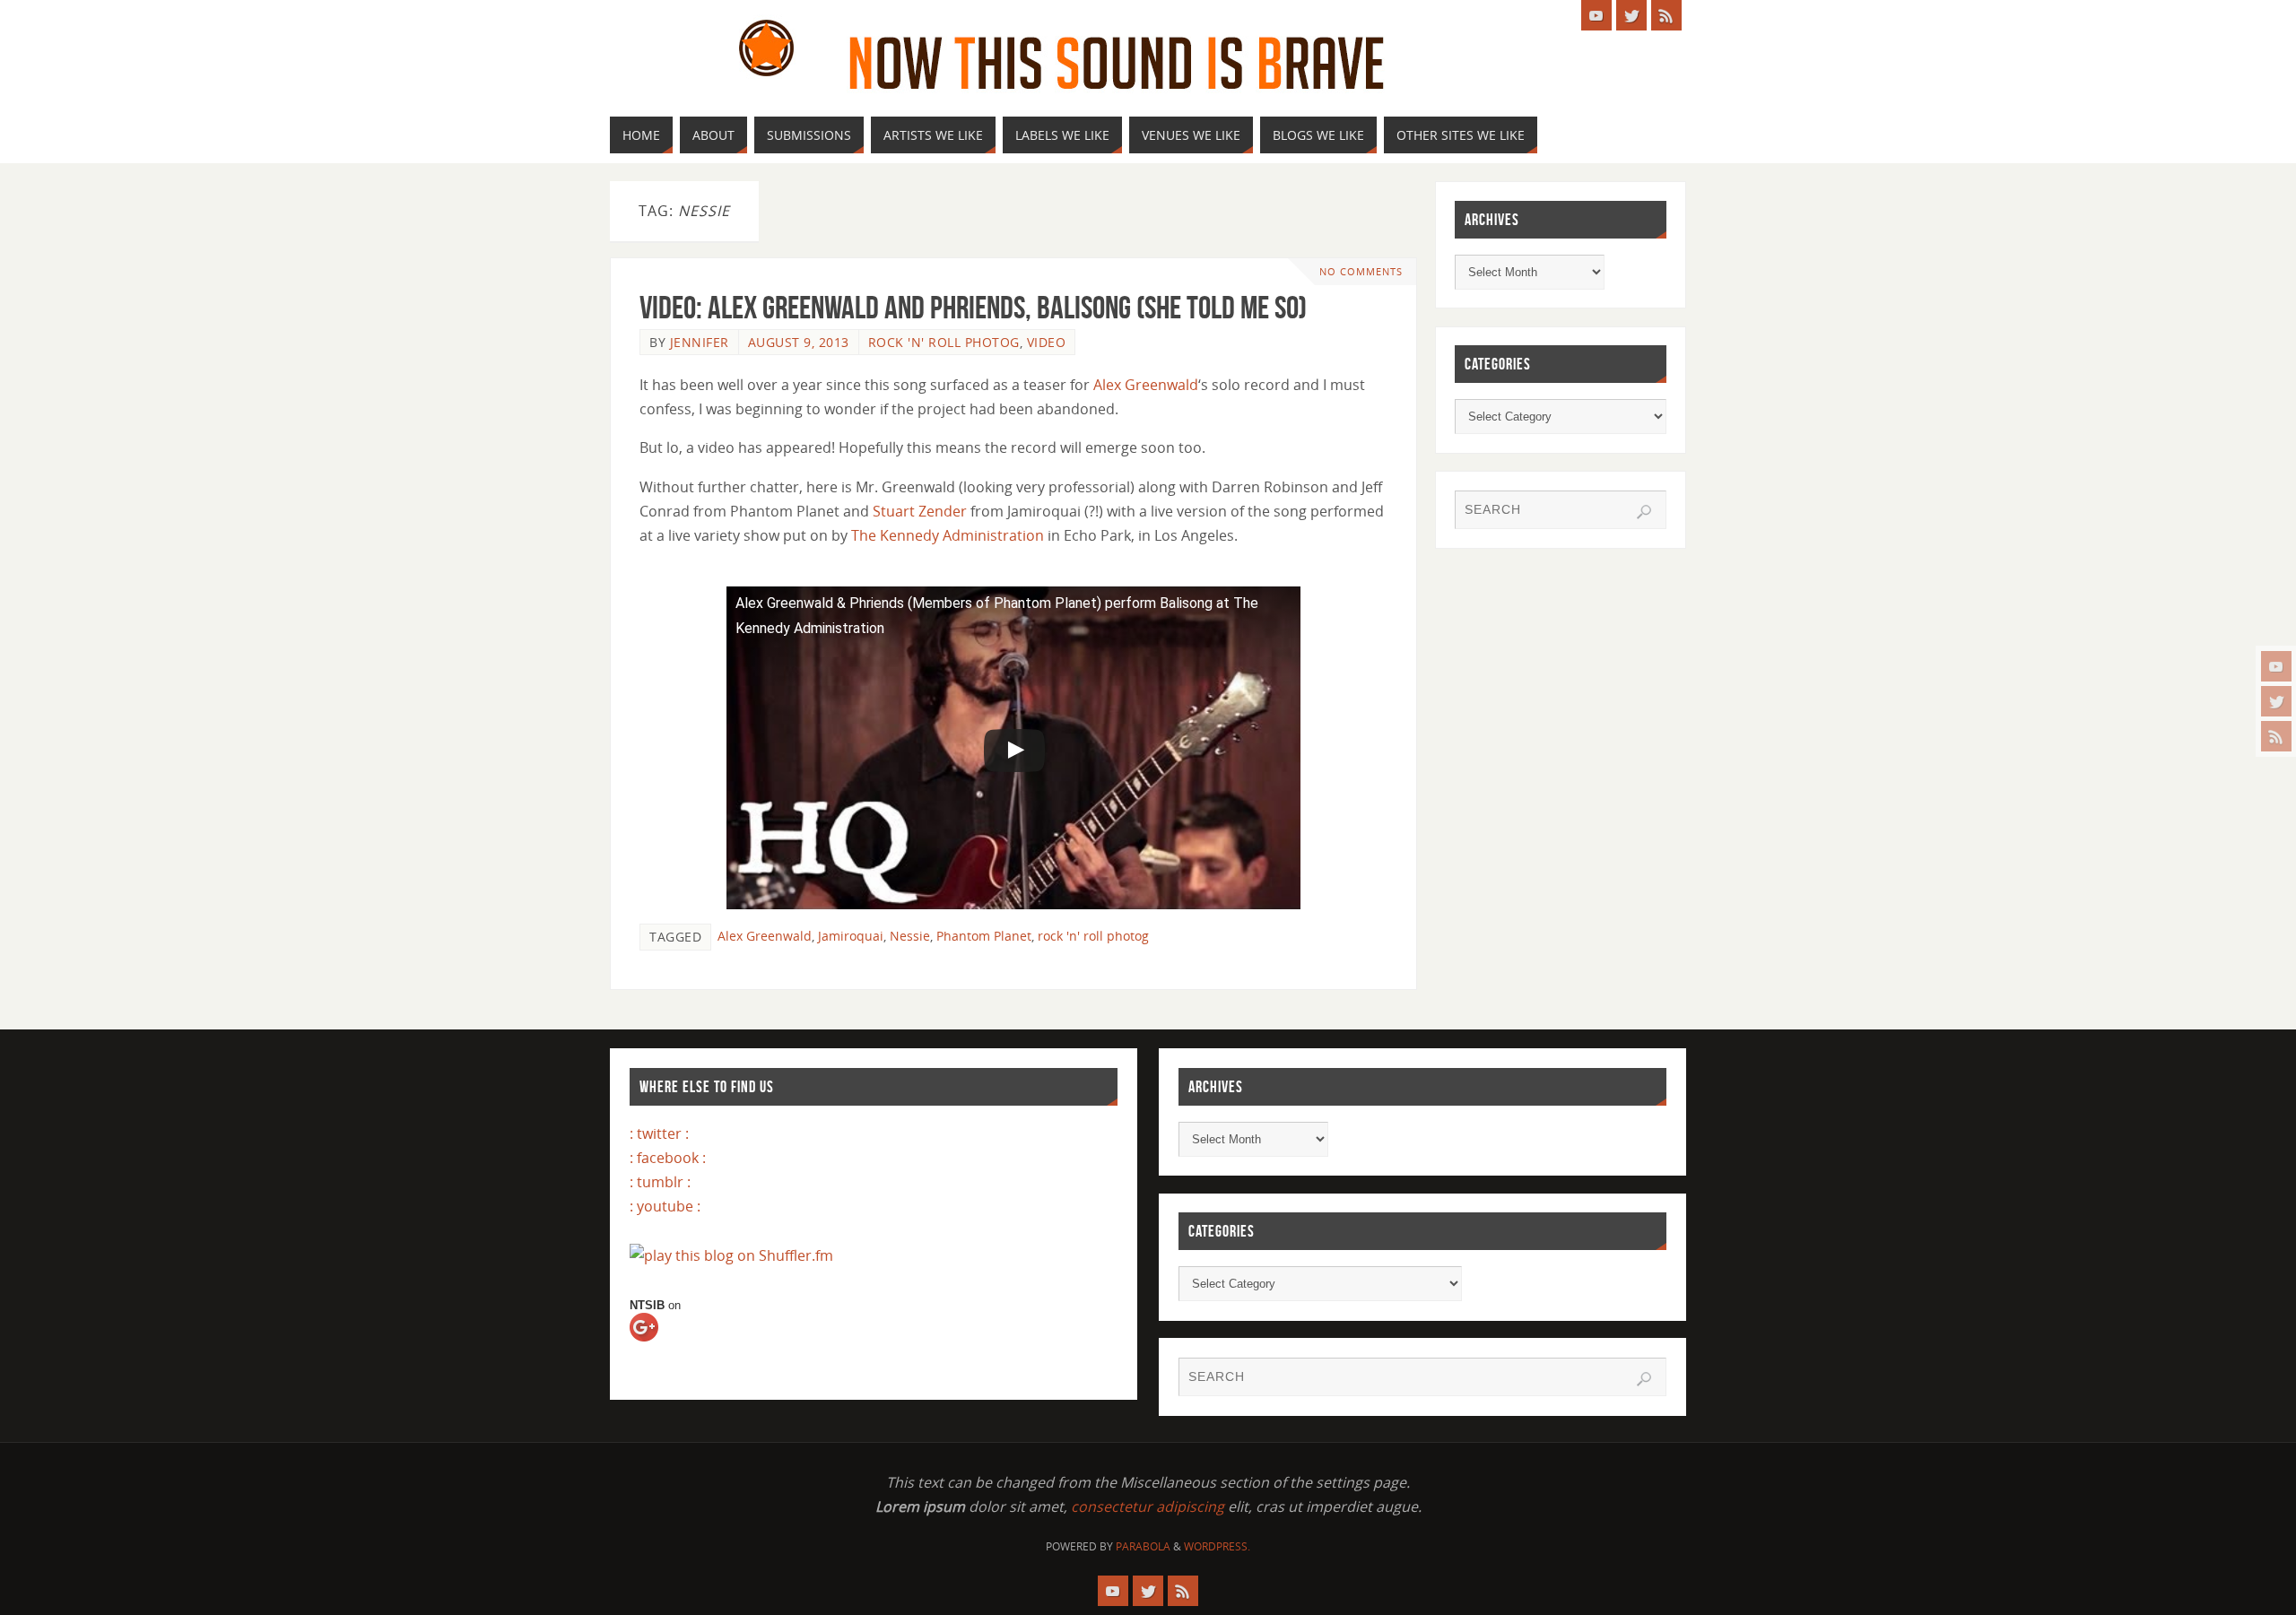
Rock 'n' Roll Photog (944, 342)
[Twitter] (2276, 701)
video (1047, 342)
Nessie (910, 936)
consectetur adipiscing (1148, 1506)
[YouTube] (2276, 666)
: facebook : (668, 1158)
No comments (1361, 271)
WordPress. (1217, 1546)
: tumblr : (660, 1182)
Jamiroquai (851, 936)
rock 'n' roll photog (1093, 936)
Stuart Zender (920, 511)
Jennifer (700, 342)
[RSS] (2276, 736)
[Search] (1644, 512)
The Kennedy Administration (948, 535)
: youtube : (665, 1206)
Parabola (1143, 1546)
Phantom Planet (984, 936)
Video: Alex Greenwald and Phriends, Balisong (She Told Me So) (973, 307)
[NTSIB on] (660, 1343)
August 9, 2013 (799, 342)
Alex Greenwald (1146, 385)
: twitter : (659, 1133)
